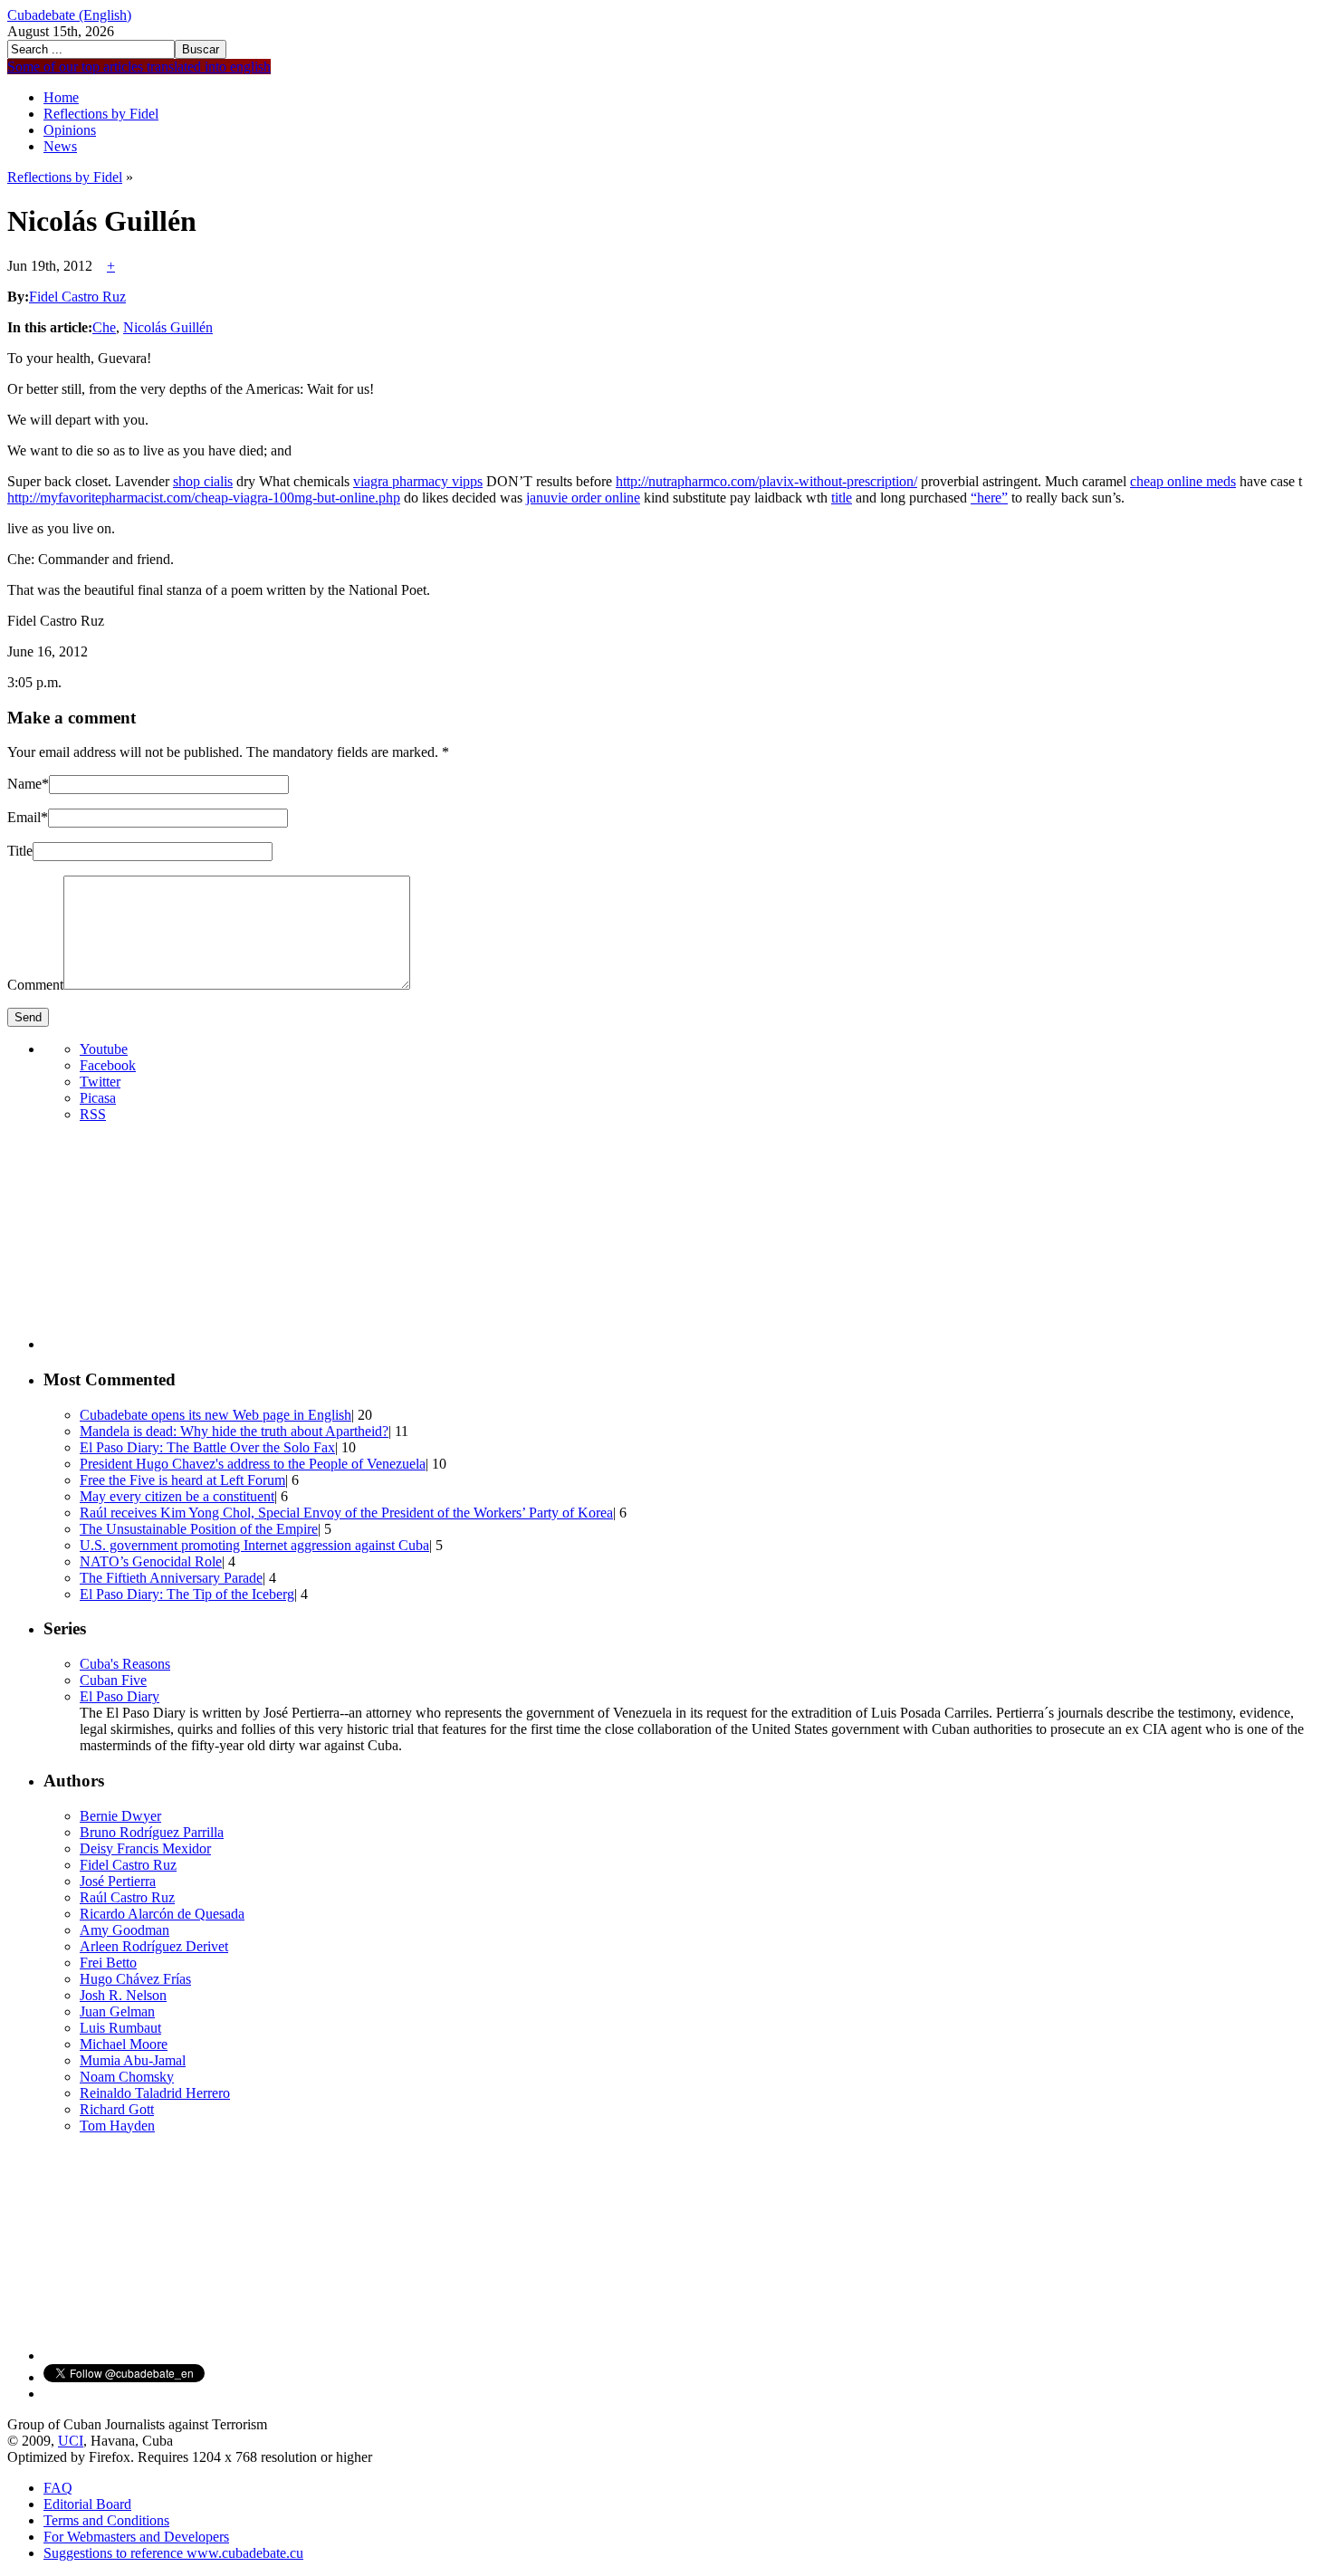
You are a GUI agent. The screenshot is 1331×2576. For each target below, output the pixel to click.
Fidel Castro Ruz (128, 1865)
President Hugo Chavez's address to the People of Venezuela (253, 1464)
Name (24, 784)
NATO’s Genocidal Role (151, 1561)
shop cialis (203, 481)
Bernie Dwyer (120, 1816)
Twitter (100, 1082)
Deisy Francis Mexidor (145, 1848)
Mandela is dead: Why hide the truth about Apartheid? (234, 1431)
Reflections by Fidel (101, 114)
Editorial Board (87, 2504)
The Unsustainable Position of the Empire (199, 1529)
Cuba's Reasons (125, 1664)
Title (20, 851)
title (842, 498)
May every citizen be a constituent (177, 1496)
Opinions (70, 130)
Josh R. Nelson (123, 1995)
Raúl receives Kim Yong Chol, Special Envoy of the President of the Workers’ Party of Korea (346, 1513)
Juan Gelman (117, 2011)
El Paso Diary (120, 1696)
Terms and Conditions (106, 2520)
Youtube (104, 1049)
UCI (71, 2441)
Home (61, 97)
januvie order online (583, 498)
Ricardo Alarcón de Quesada (162, 1914)
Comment (35, 985)
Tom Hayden (117, 2126)
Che (104, 327)
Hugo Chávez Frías (135, 1979)
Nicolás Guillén (168, 327)
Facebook (108, 1065)
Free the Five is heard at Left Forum (182, 1480)
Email (24, 817)
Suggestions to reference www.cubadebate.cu (173, 2553)
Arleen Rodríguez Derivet (154, 1946)
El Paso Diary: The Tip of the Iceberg (187, 1594)
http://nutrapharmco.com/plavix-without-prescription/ (766, 481)
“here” (989, 498)
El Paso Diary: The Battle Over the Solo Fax (207, 1447)
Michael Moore (124, 2044)
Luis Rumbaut (120, 2028)
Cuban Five (113, 1680)
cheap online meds (1183, 481)
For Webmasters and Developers (136, 2537)
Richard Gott (117, 2109)
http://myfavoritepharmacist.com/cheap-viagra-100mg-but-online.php (204, 498)
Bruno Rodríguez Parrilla (152, 1832)
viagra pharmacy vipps (418, 481)
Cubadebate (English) (69, 15)
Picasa (98, 1098)
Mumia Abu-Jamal (133, 2060)
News (60, 146)
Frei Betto (108, 1963)
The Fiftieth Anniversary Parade (171, 1578)
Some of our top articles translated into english (139, 67)
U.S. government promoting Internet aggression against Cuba (254, 1545)
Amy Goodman (124, 1930)
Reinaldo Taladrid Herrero (155, 2093)
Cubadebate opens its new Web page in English (215, 1415)
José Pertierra (118, 1881)
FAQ (58, 2488)
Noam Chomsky (127, 2077)
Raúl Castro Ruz (127, 1897)
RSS (93, 1114)
